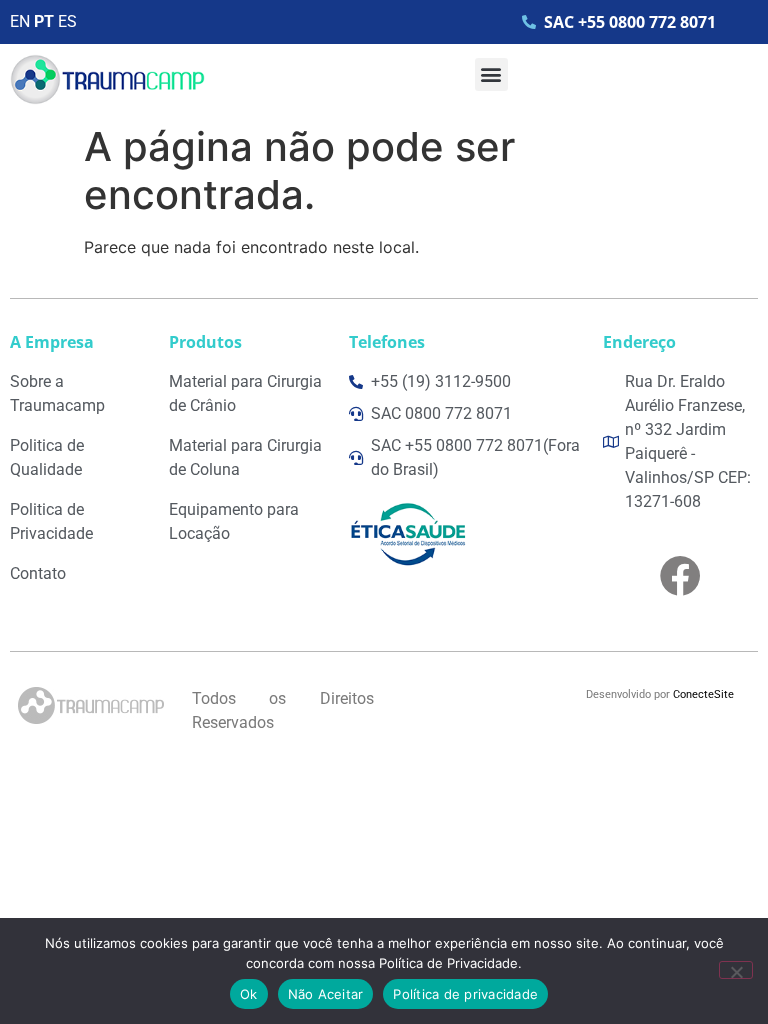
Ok (249, 994)
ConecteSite (703, 694)
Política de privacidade (465, 994)
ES (67, 21)
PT (44, 21)
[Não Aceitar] (736, 970)
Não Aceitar (326, 994)
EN (20, 21)
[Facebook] (680, 575)
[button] (491, 74)
